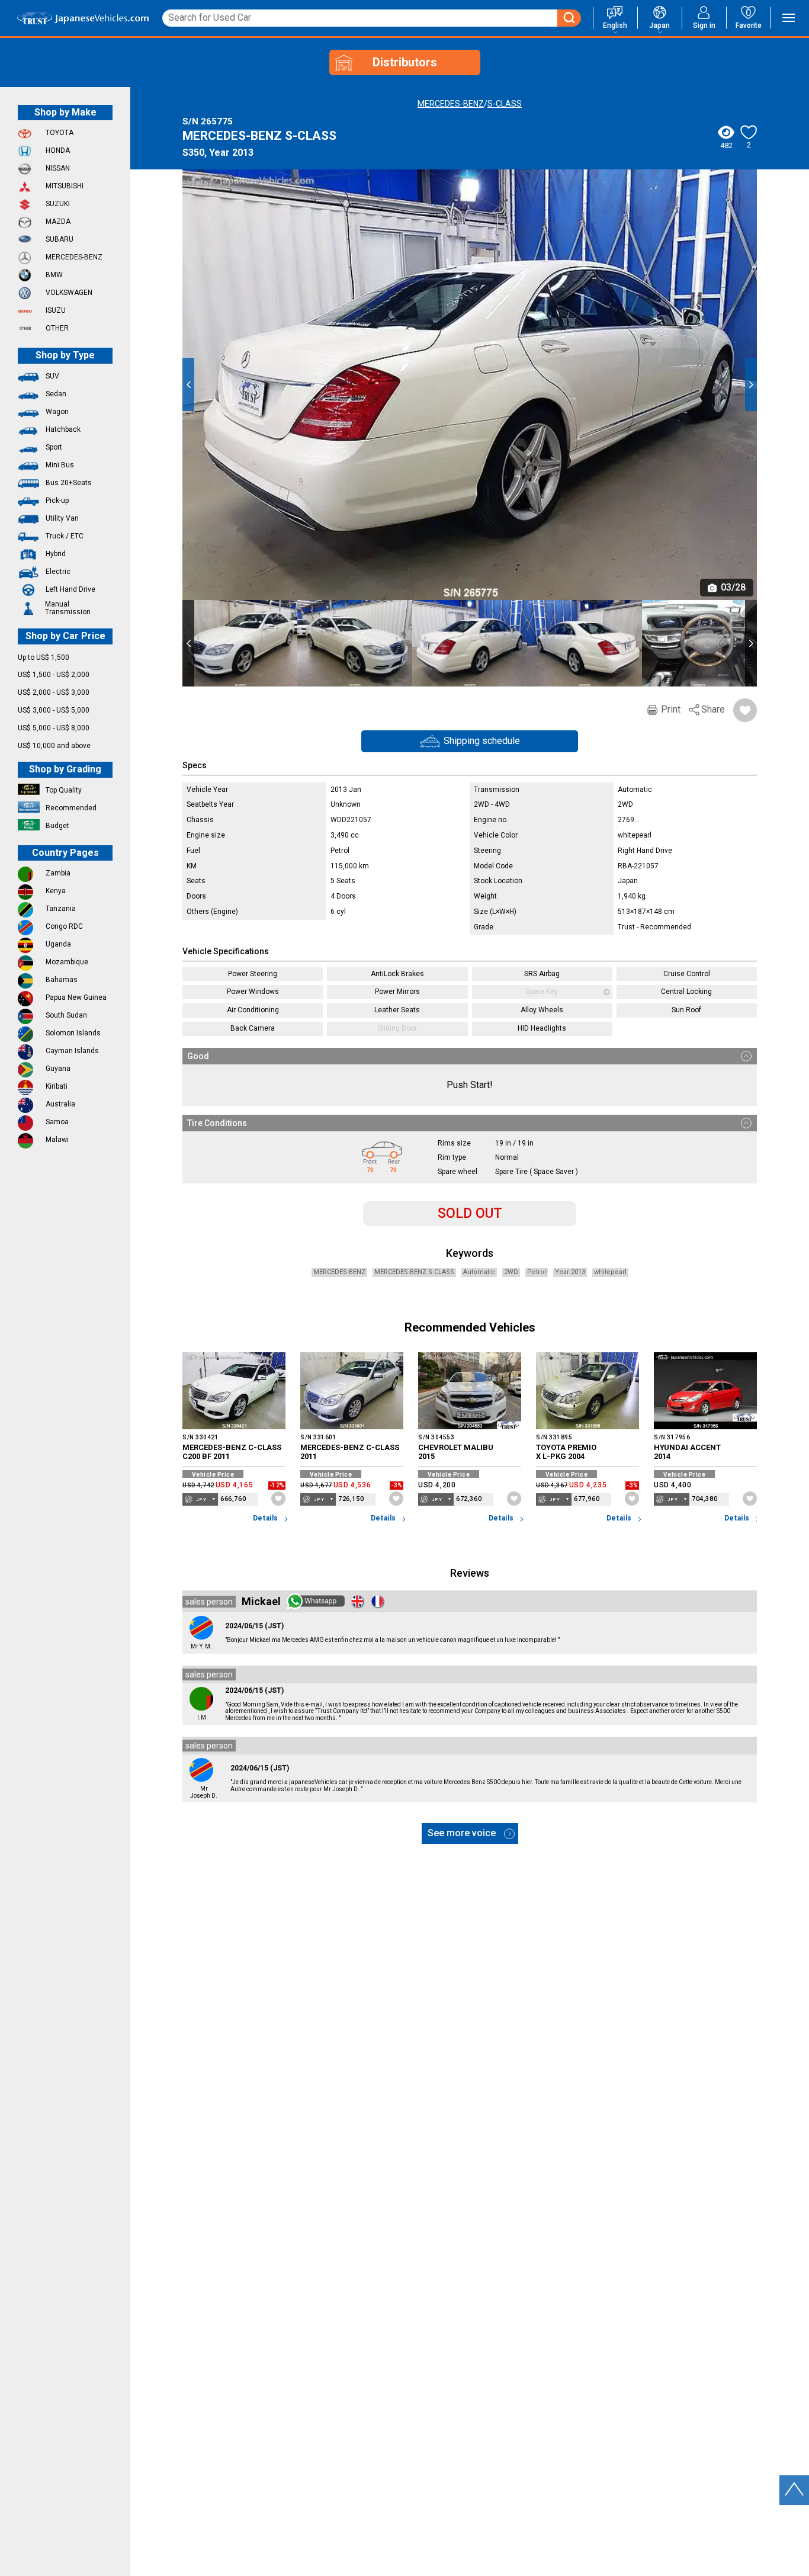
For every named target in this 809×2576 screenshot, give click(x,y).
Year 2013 (570, 1272)
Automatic (479, 1272)
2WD (511, 1272)
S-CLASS (505, 104)
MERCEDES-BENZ (451, 104)
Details (266, 1518)
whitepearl (610, 1272)
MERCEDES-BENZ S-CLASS (414, 1272)
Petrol (537, 1272)
